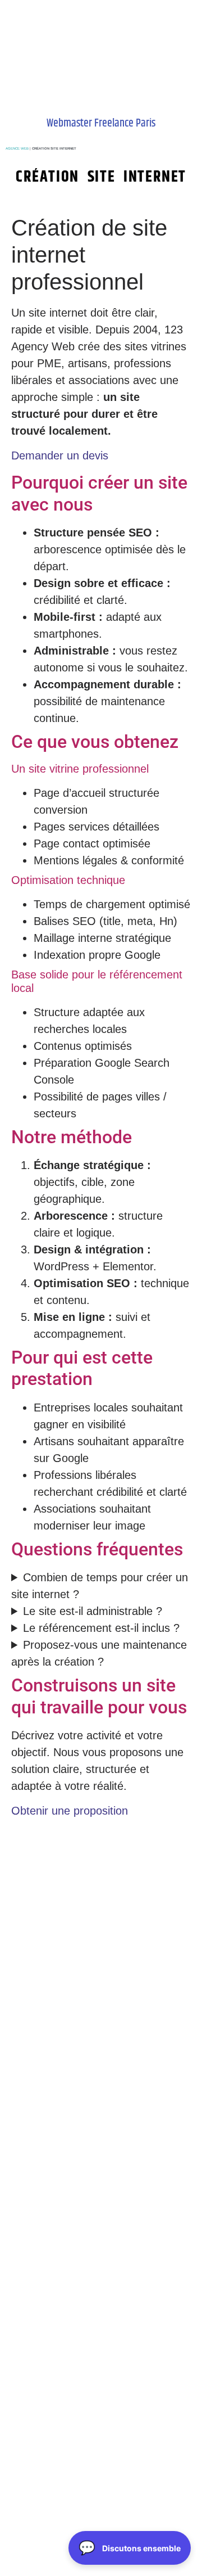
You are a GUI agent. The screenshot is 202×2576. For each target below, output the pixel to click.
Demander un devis (60, 455)
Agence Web (17, 148)
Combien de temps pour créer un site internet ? (100, 1586)
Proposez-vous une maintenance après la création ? (99, 1653)
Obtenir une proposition (70, 1811)
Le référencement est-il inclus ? (101, 1628)
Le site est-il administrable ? (93, 1611)
